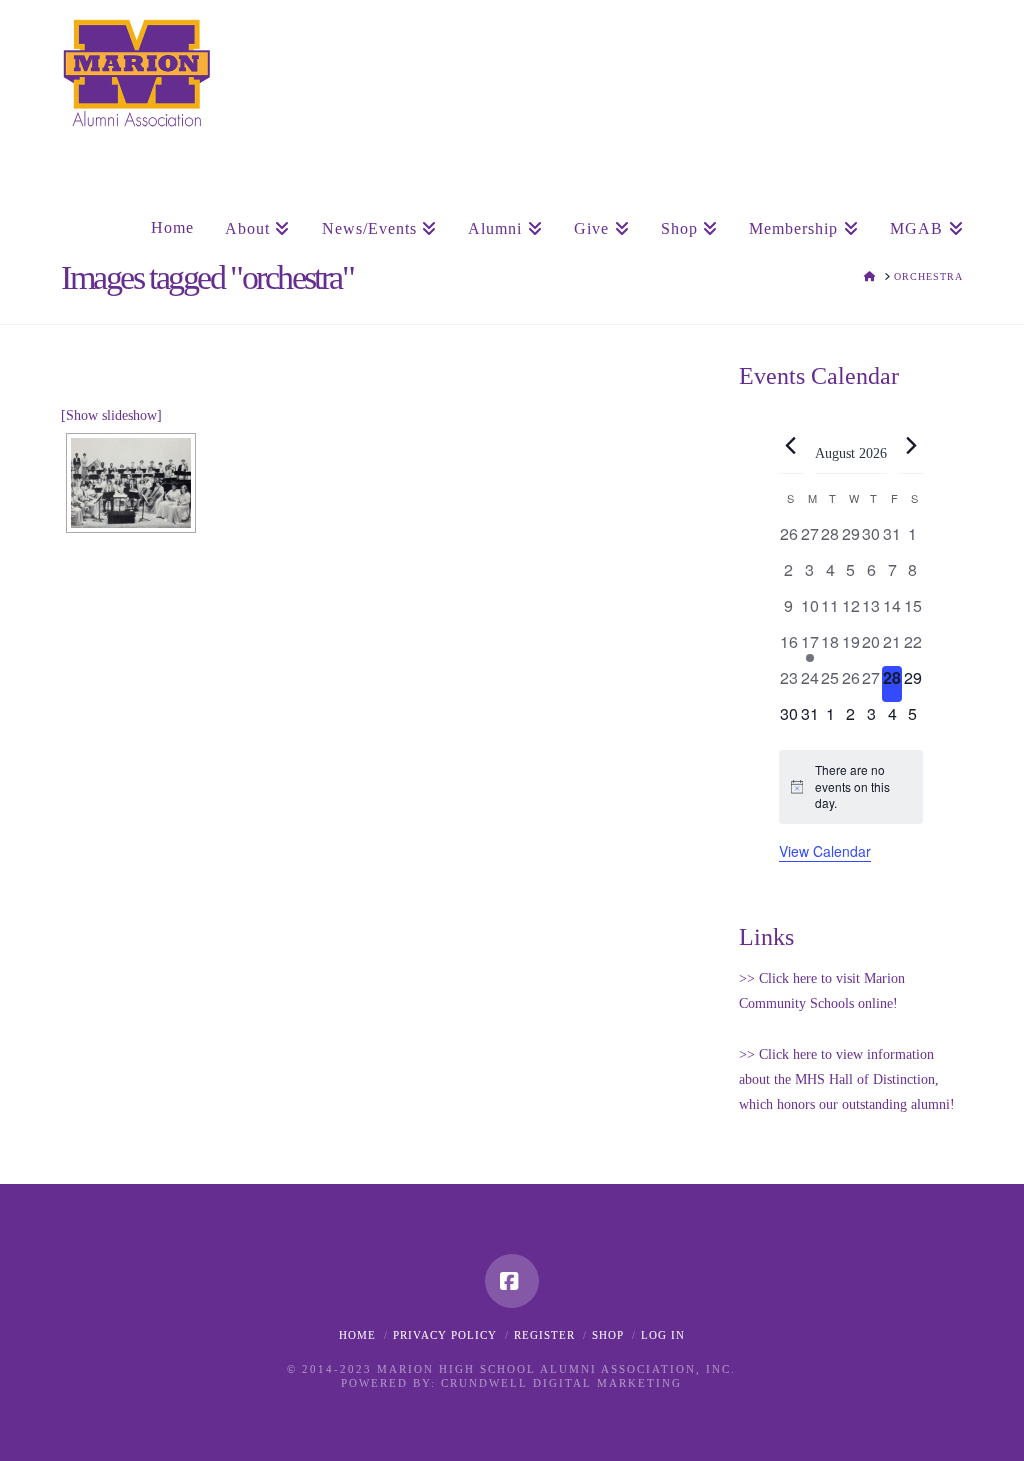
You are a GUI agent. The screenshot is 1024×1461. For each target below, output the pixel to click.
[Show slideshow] (111, 415)
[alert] (851, 787)
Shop (608, 1335)
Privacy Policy (445, 1335)
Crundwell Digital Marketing (561, 1383)
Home (357, 1335)
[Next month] (911, 445)
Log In (663, 1335)
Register (544, 1335)
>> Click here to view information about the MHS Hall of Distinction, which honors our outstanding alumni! (847, 1079)
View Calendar (825, 851)
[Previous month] (791, 445)
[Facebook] (512, 1281)
